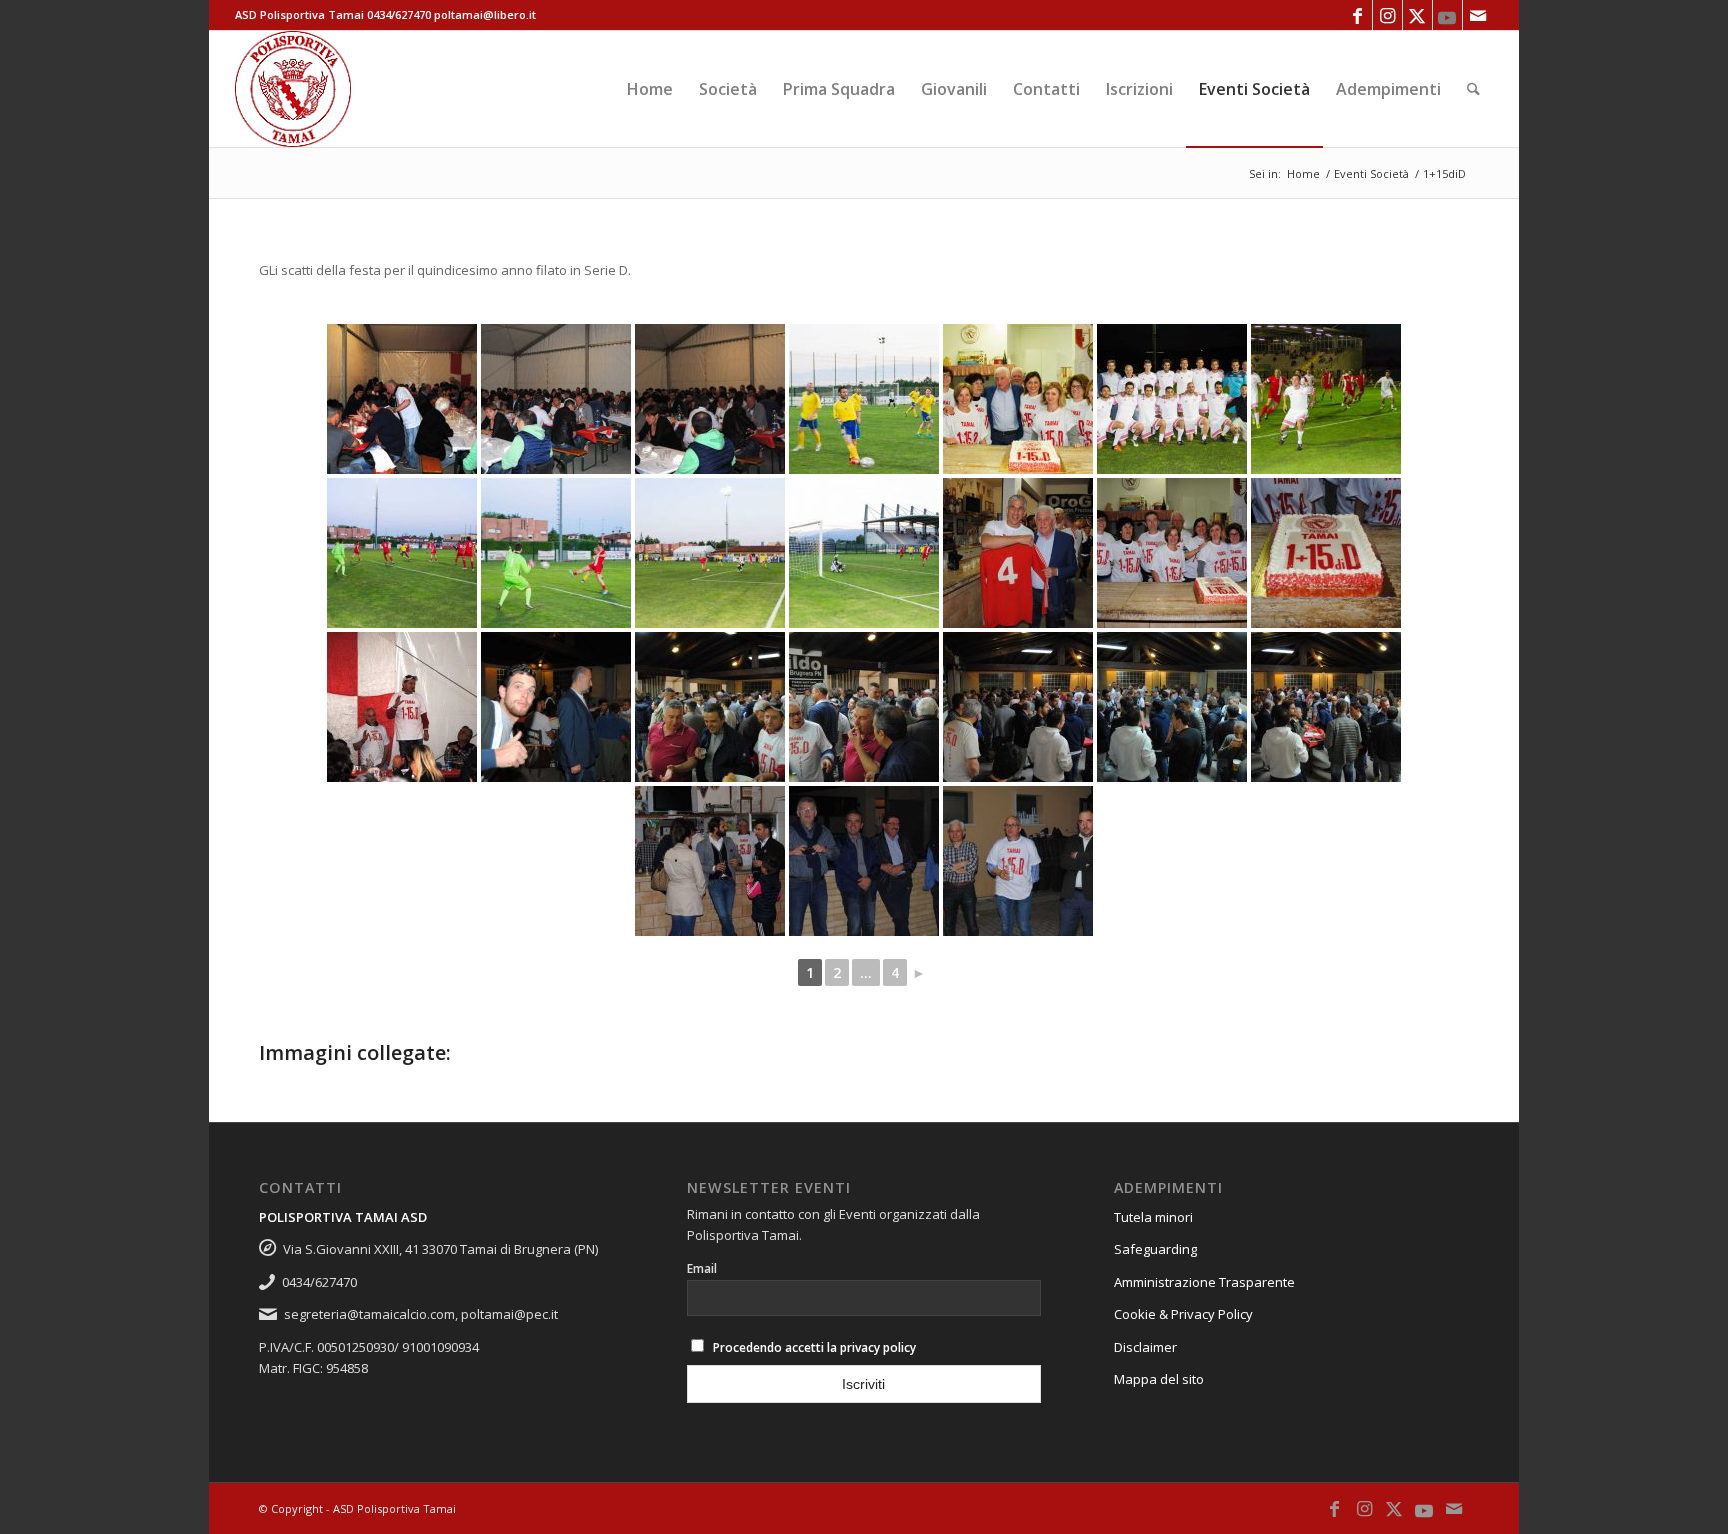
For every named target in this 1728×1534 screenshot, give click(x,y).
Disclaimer (1145, 1347)
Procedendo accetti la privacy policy (814, 1347)
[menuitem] (650, 89)
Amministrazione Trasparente (1204, 1282)
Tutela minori (1153, 1217)
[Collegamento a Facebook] (1357, 15)
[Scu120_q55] (293, 89)
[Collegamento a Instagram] (1387, 15)
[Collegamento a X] (1417, 15)
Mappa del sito (1159, 1379)
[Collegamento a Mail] (1478, 15)
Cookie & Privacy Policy (1183, 1314)
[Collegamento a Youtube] (1447, 15)
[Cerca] (1473, 89)
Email (702, 1268)
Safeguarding (1155, 1249)
